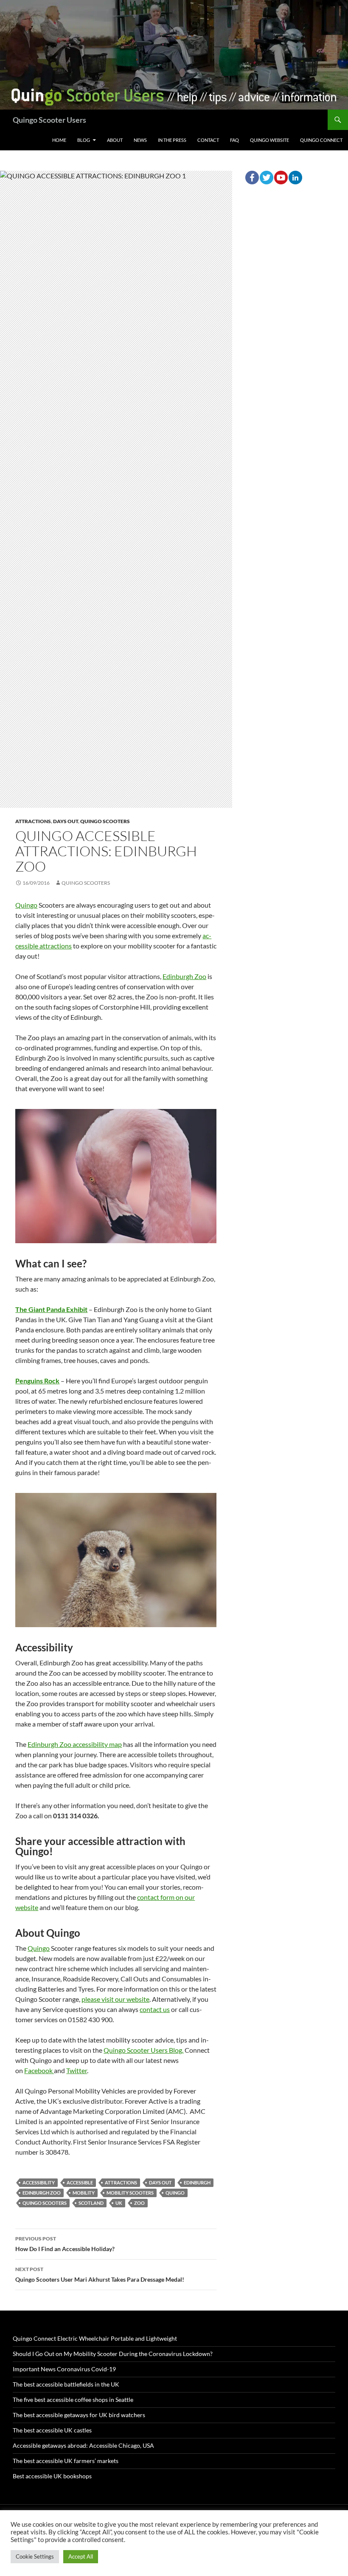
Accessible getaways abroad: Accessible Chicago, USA (83, 2445)
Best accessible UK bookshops (52, 2476)
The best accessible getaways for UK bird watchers (79, 2415)
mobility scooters (130, 2193)
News (140, 140)
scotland (91, 2203)
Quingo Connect (321, 140)
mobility (84, 2193)
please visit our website (115, 1999)
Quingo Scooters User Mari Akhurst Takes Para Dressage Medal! (100, 2274)
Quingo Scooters (105, 821)
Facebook (39, 2070)
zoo (139, 2203)
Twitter (77, 2070)
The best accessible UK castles (52, 2430)
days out (160, 2182)
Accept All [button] (81, 2556)
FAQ (234, 140)
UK (119, 2203)
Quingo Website (269, 140)
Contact (208, 140)
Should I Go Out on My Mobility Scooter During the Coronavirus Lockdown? (113, 2354)
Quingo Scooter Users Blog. (143, 2050)
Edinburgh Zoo (184, 976)
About (115, 140)
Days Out (66, 821)
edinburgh (197, 2182)
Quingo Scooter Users (49, 120)
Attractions (33, 821)
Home (59, 140)
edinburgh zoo (42, 2193)
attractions (121, 2182)
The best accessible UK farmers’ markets (66, 2461)
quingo (175, 2193)
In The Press (172, 140)
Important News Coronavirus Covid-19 (64, 2369)
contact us (155, 2009)
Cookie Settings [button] (35, 2556)
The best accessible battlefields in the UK (66, 2384)
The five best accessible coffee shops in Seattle (73, 2400)
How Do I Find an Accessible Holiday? (65, 2244)
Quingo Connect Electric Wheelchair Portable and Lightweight (95, 2338)
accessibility (39, 2182)
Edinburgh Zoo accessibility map (75, 1744)
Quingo (26, 905)
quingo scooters (45, 2203)
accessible (80, 2182)
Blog (84, 140)
